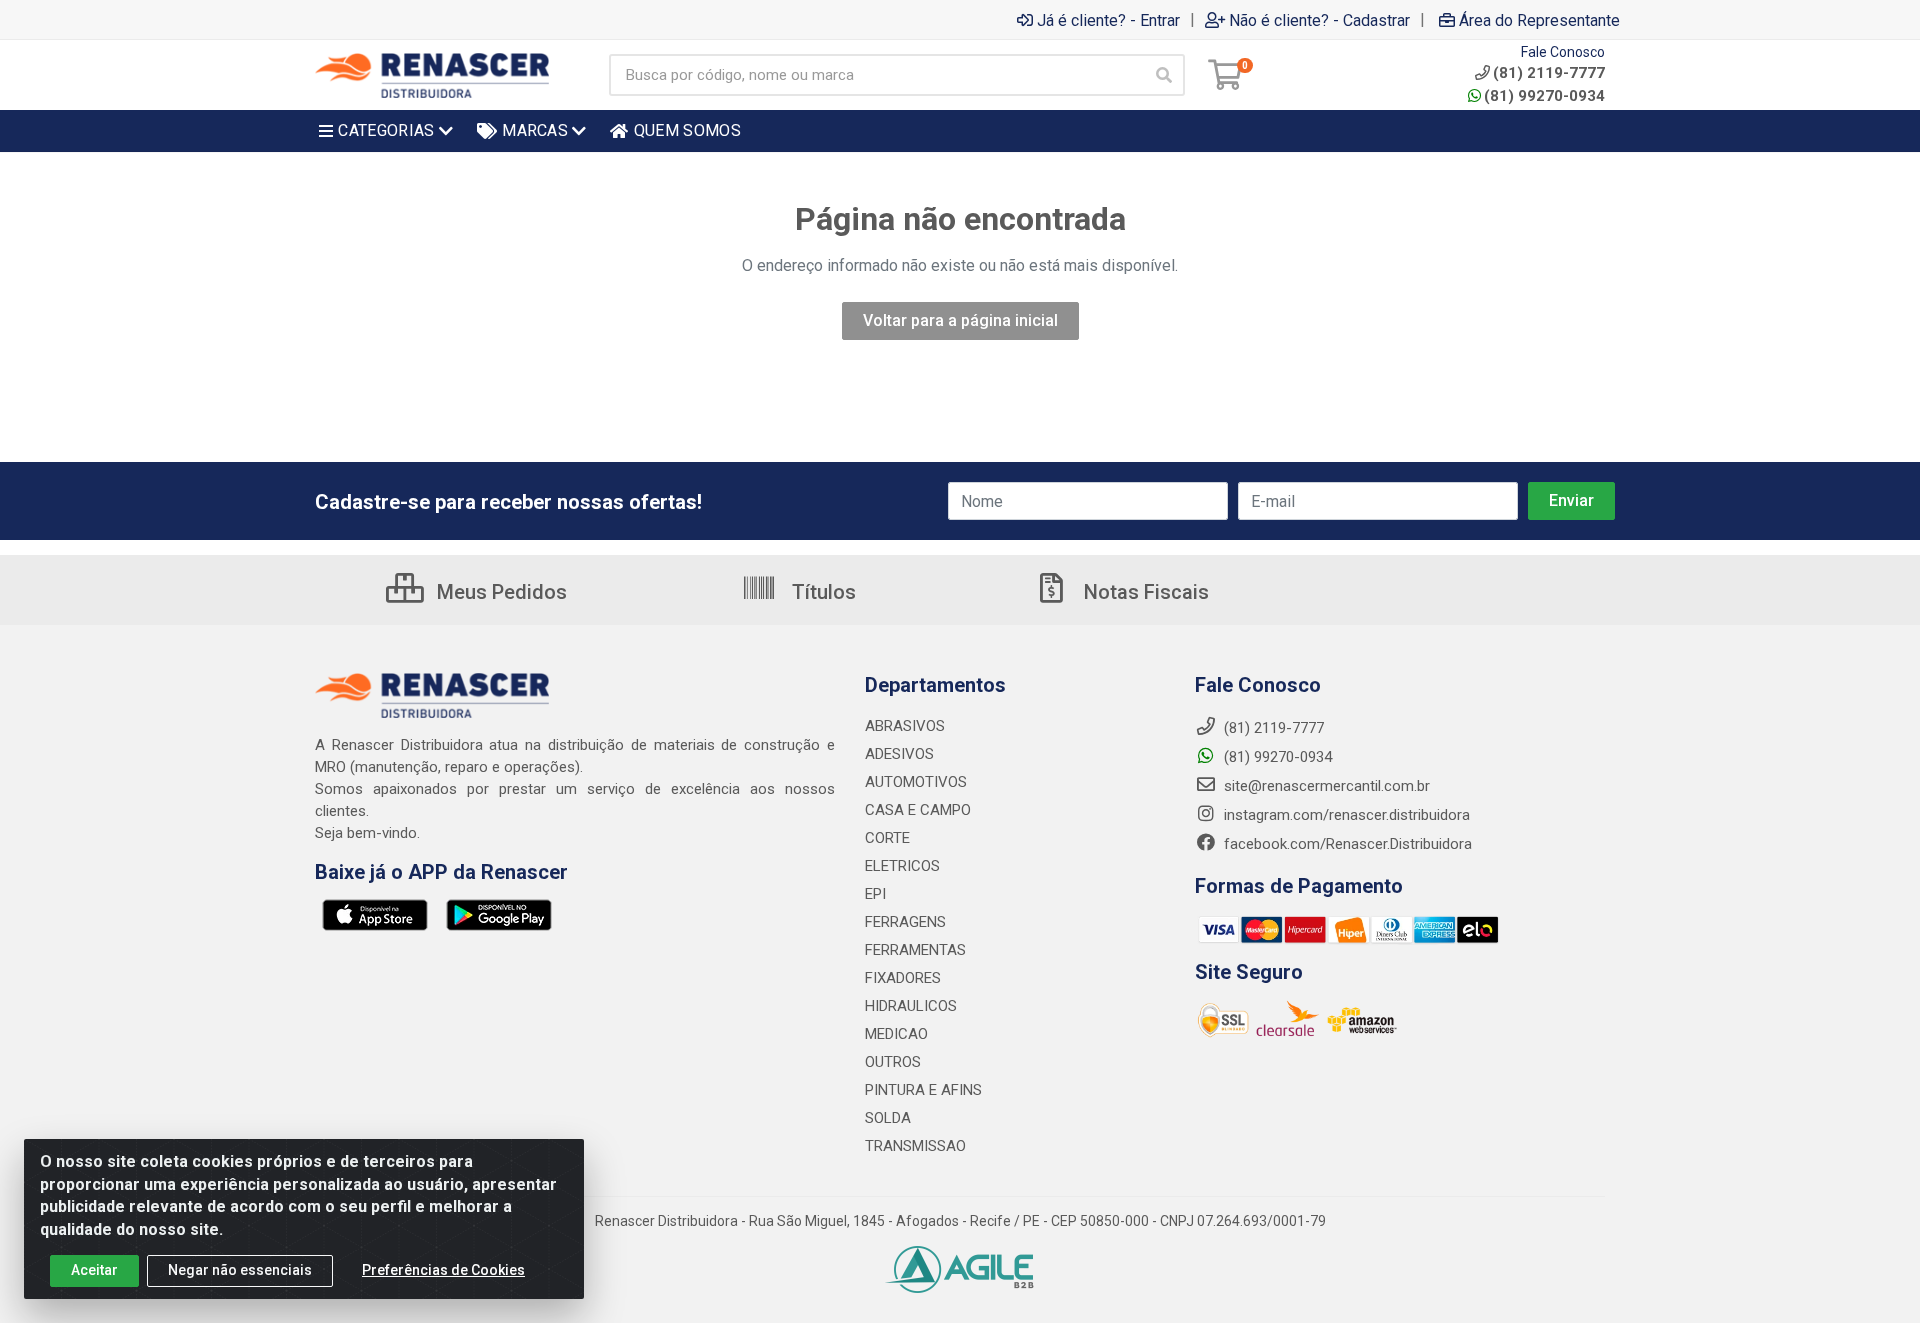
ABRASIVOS (905, 726)
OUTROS (893, 1062)
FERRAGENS (905, 922)
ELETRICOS (902, 866)
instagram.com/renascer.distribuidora (1345, 815)
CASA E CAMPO (918, 810)
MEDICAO (896, 1034)
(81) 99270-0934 (1544, 96)
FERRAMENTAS (915, 950)
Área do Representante (1539, 20)
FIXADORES (903, 978)
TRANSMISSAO (915, 1146)
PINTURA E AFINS (923, 1090)
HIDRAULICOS (911, 1006)
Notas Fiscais (1144, 592)
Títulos (821, 592)
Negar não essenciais (240, 1270)
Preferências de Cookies (443, 1270)
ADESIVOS (899, 754)
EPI (875, 894)
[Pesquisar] (1164, 75)
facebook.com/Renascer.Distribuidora (1346, 844)
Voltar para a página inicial (960, 320)
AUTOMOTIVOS (916, 782)
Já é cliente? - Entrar (1108, 20)
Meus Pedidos (499, 592)
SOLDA (888, 1118)
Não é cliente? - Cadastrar (1319, 20)
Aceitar (94, 1270)
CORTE (887, 838)
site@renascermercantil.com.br (1327, 786)
